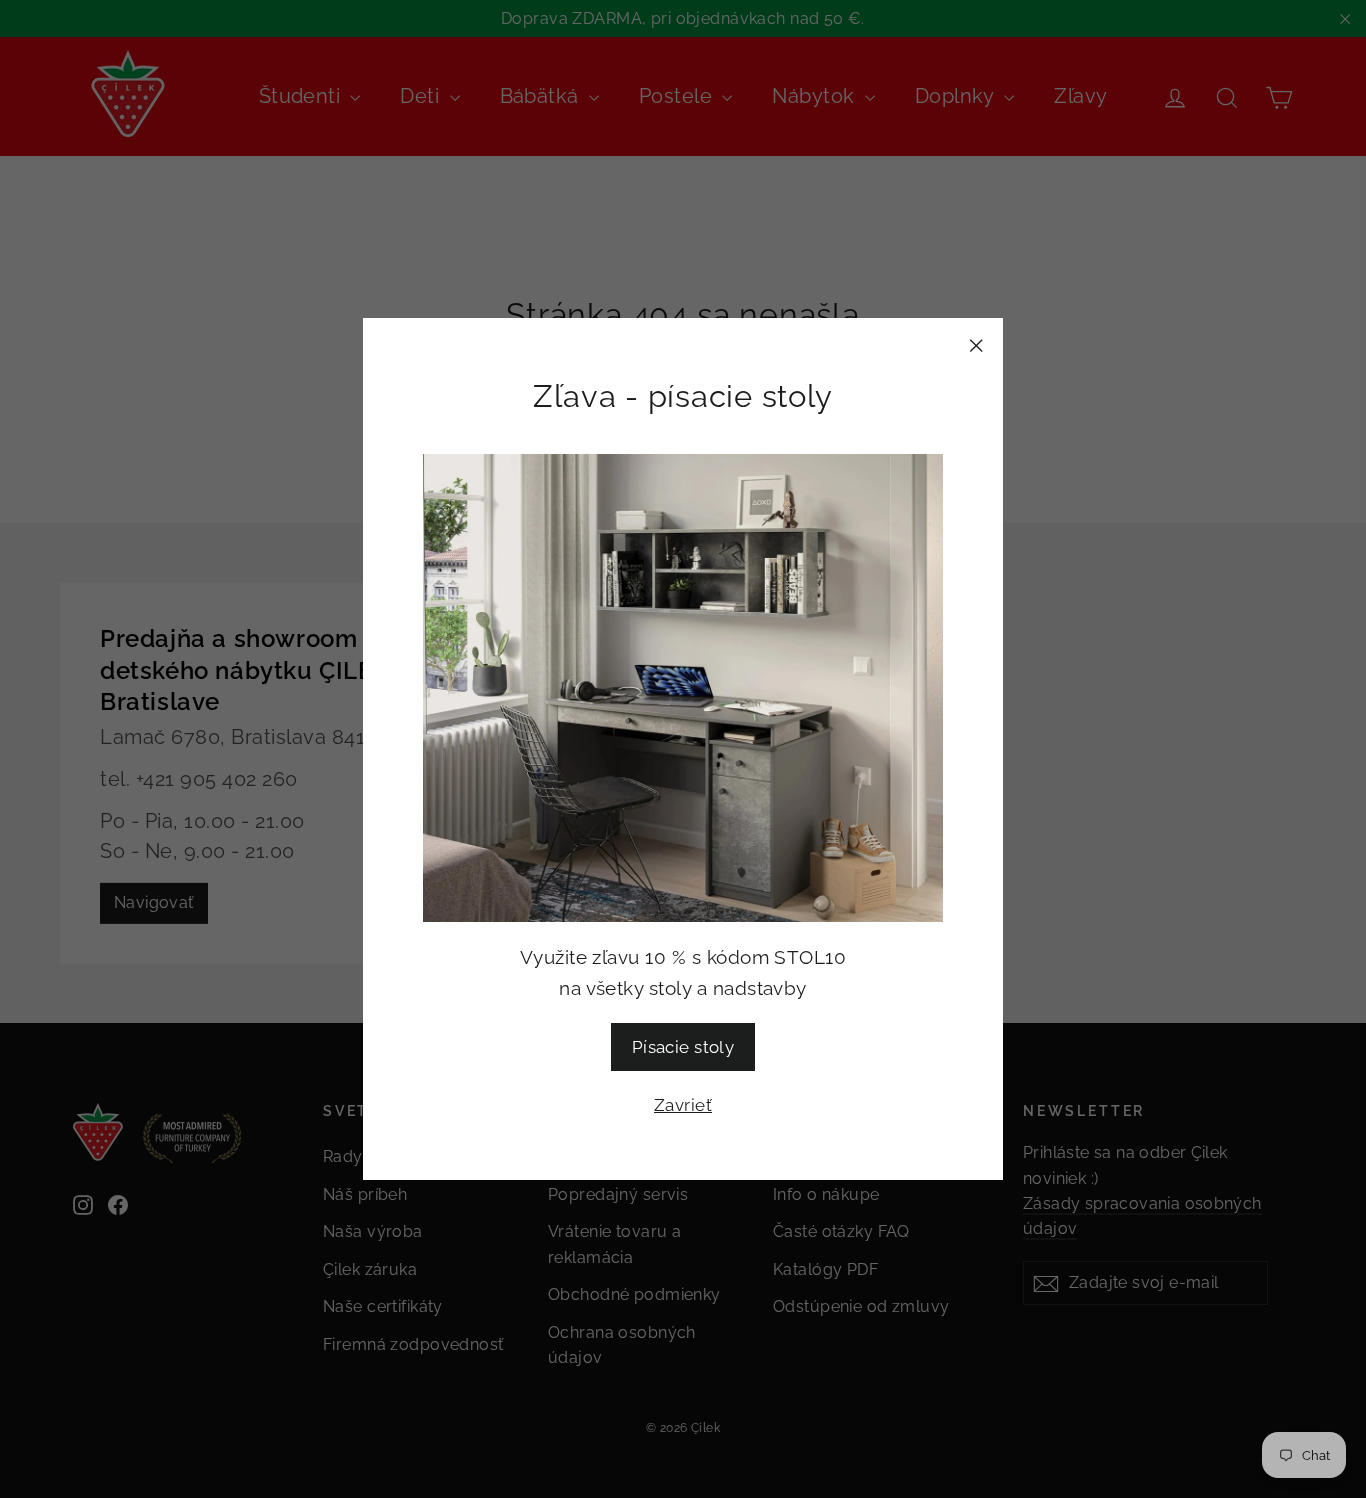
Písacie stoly (683, 1047)
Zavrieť (683, 1105)
